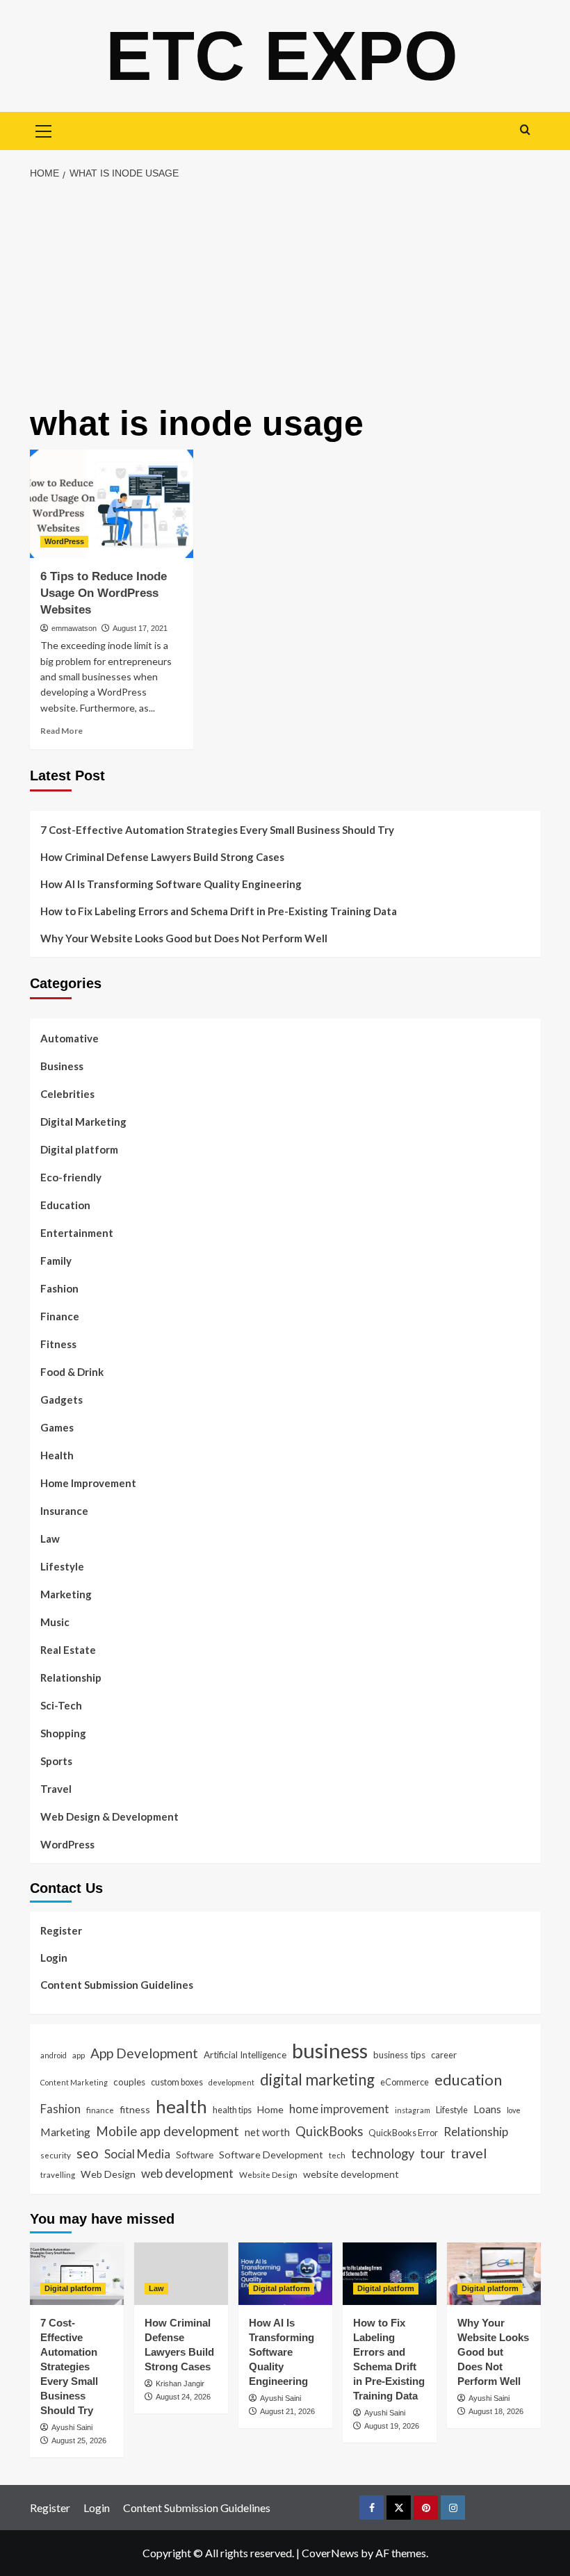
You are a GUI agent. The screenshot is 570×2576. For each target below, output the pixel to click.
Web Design (108, 2174)
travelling (58, 2174)
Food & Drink (72, 1372)
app (79, 2055)
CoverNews (330, 2553)
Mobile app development (168, 2131)
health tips (232, 2110)
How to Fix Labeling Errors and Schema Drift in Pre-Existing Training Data (219, 911)
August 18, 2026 (496, 2411)
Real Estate (68, 1650)
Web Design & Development (109, 1816)
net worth (267, 2132)
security (56, 2155)
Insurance (64, 1511)
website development (351, 2174)
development (231, 2082)
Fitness (58, 1344)
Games (57, 1427)
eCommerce (405, 2082)
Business (62, 1066)
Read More (62, 731)
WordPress (64, 541)
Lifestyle (62, 1566)
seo (88, 2153)
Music (55, 1622)
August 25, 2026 (79, 2440)
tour (432, 2153)
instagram (413, 2110)
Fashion (59, 1288)
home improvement (339, 2109)
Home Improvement (88, 1483)
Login (54, 1958)
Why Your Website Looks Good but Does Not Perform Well (185, 938)
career (444, 2055)
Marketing (66, 1594)
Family (56, 1261)
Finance (60, 1316)
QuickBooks (329, 2131)
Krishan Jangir (180, 2384)
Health (57, 1455)
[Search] (525, 130)
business (330, 2050)
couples (129, 2082)
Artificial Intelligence (245, 2055)
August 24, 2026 (183, 2397)
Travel (56, 1789)
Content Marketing (74, 2082)
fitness (135, 2109)
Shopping (63, 1733)
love (514, 2110)
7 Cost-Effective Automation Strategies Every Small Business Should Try (217, 830)
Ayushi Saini (72, 2427)
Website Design (268, 2174)
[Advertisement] (285, 293)
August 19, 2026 (392, 2426)
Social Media (137, 2154)
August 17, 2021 (140, 628)
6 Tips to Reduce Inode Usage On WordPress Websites (104, 593)
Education (65, 1205)
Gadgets (62, 1400)
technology (383, 2153)
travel (469, 2153)
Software (195, 2155)
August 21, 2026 (287, 2411)
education (468, 2079)
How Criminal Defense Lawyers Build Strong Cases (162, 857)
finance (100, 2110)
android (54, 2055)
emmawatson (74, 628)
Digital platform (79, 1149)
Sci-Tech (61, 1705)
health (181, 2106)
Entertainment (77, 1233)
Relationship (71, 1677)
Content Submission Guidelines (117, 1985)
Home (270, 2109)
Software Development (271, 2155)
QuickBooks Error (403, 2133)
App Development (144, 2053)
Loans (487, 2109)
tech (337, 2155)
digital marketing (317, 2079)
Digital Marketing (83, 1122)
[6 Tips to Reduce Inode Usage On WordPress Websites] (112, 504)
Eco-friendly (71, 1177)
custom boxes (177, 2082)
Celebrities (67, 1094)
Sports (56, 1761)
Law (50, 1539)
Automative (70, 1038)
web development (187, 2173)
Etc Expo (282, 56)
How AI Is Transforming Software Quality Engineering (171, 884)
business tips (399, 2055)
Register (61, 1930)
